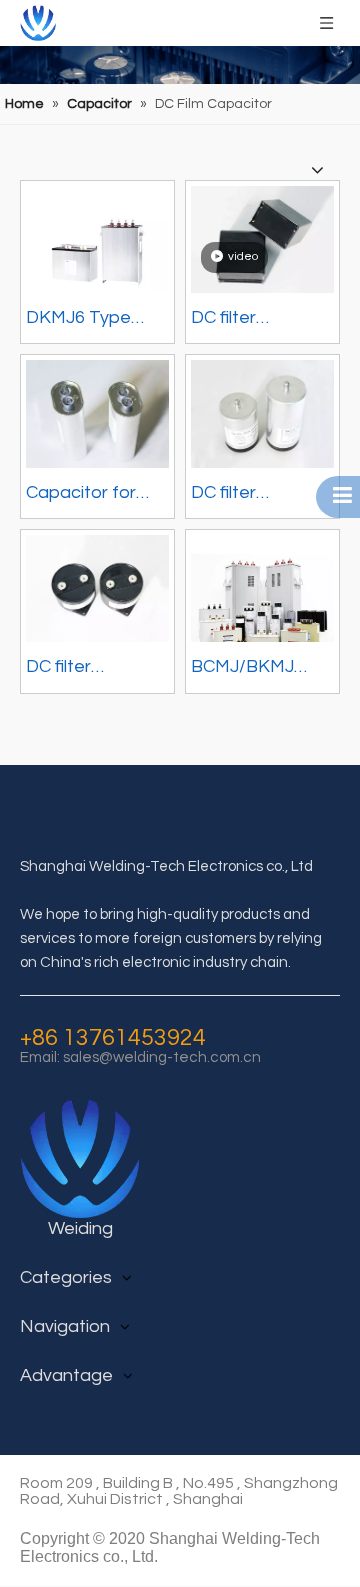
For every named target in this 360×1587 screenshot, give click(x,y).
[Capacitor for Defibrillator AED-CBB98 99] (97, 412)
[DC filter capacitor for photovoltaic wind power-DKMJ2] (97, 587)
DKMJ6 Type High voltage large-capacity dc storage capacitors (86, 321)
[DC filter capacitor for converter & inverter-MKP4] (262, 238)
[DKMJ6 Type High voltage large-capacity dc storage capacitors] (97, 256)
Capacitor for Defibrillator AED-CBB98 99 (96, 496)
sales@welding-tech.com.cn (162, 1057)
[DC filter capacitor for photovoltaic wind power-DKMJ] (262, 412)
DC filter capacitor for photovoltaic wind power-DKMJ (245, 496)
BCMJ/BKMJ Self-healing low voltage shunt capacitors (255, 670)
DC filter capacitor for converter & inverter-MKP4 (250, 321)
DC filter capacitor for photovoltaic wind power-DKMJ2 (80, 670)
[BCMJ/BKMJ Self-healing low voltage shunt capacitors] (262, 605)
